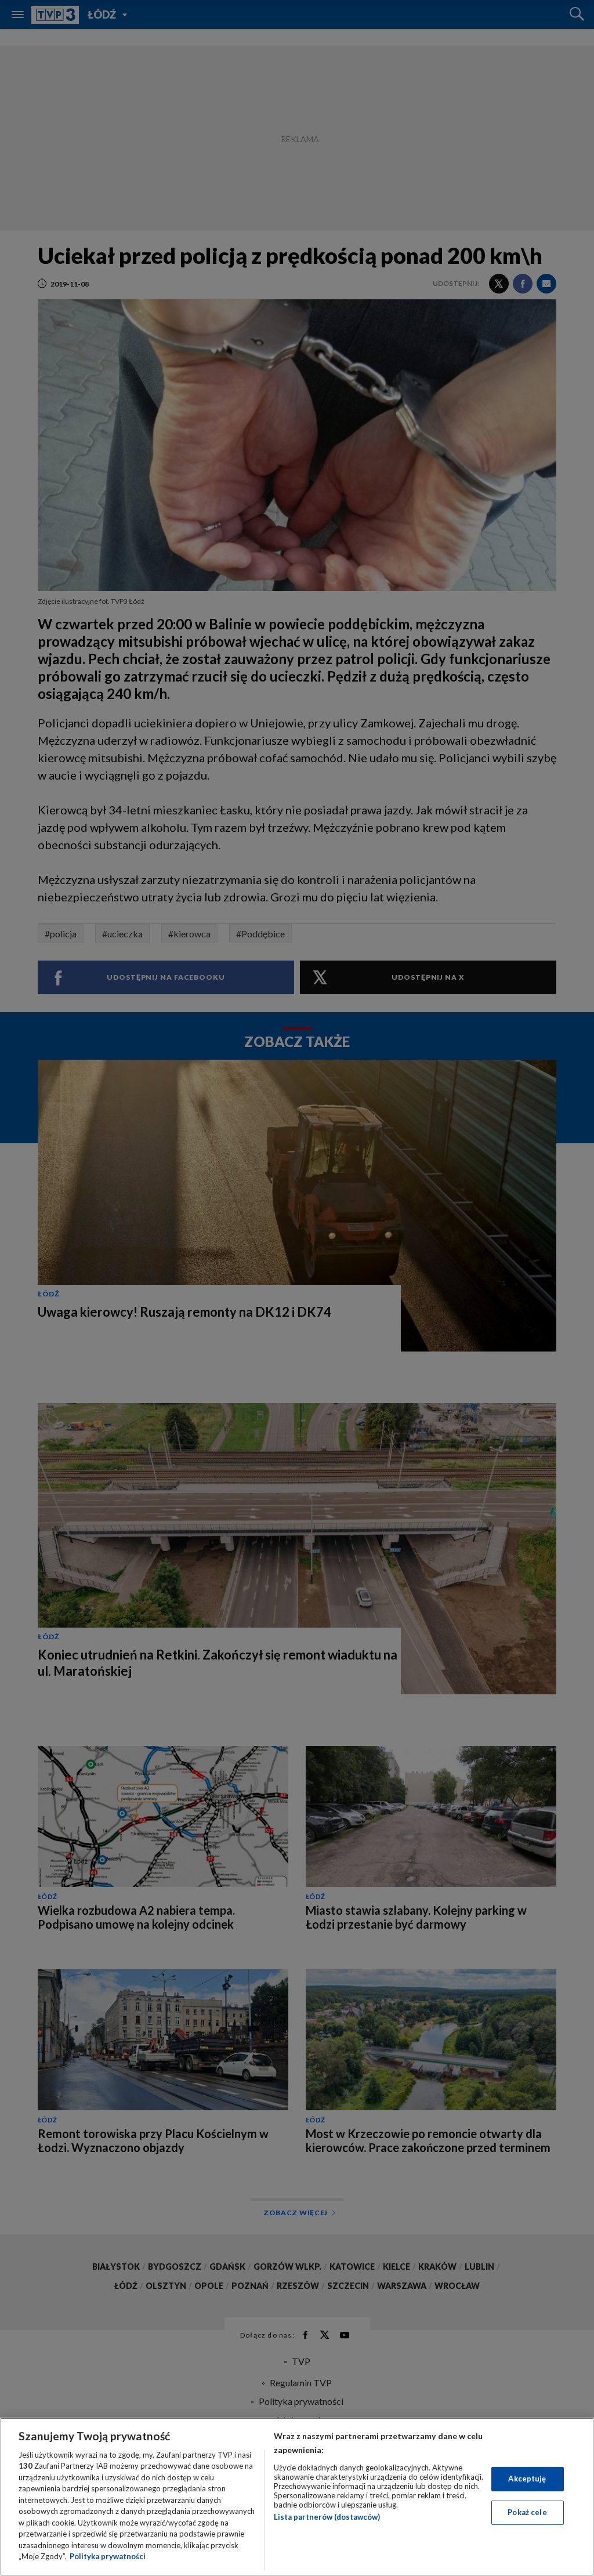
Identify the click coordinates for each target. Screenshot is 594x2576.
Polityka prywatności (108, 2556)
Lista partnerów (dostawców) (327, 2517)
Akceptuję (527, 2479)
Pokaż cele (527, 2512)
